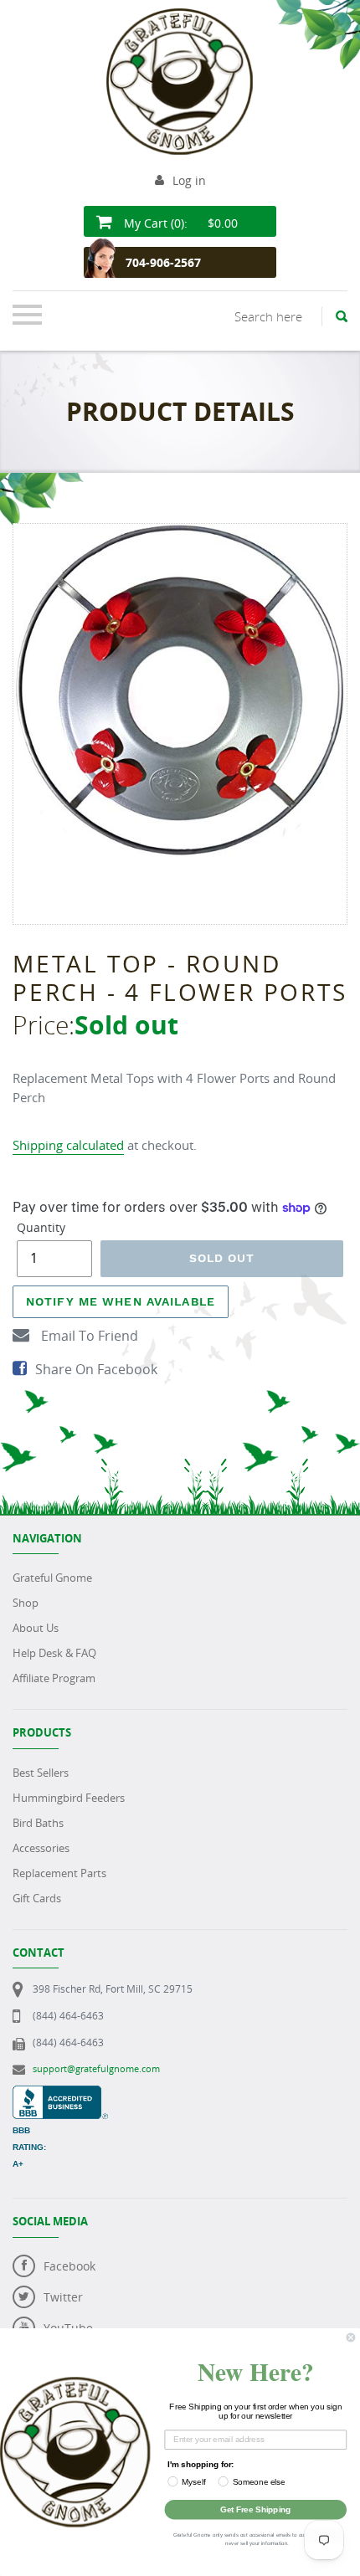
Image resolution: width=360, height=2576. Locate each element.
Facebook (69, 2266)
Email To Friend (88, 1336)
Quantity (41, 1227)
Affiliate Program (54, 1678)
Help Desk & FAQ (54, 1653)
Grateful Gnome (52, 1578)
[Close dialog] (351, 2337)
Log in (189, 180)
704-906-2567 (163, 262)
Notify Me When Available (121, 1301)
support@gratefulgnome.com (96, 2068)
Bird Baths (38, 1823)
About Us (36, 1628)
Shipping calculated (68, 1145)
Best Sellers (41, 1773)
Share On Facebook (96, 1369)
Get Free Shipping (255, 2509)
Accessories (41, 1848)
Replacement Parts (59, 1873)
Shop (26, 1603)
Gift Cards (37, 1898)
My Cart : (179, 223)
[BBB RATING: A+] (60, 2094)
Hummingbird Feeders (69, 1798)
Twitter (63, 2297)
